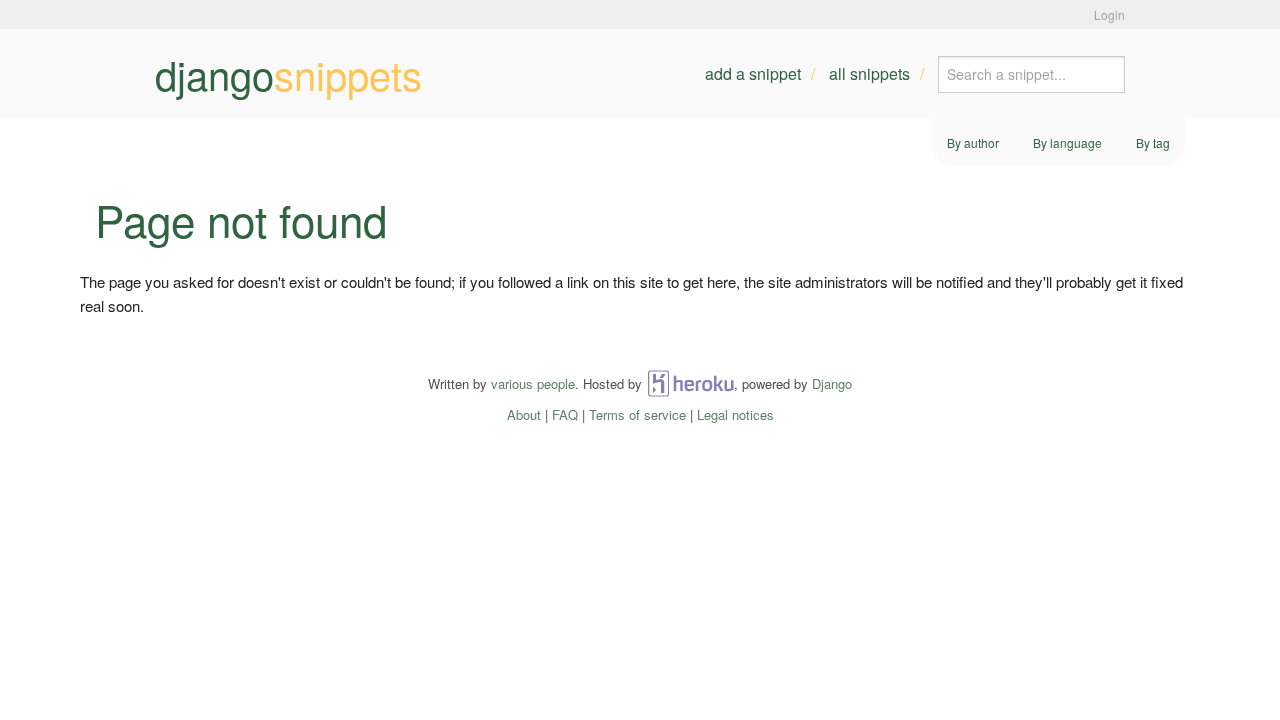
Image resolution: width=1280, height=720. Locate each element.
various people (533, 383)
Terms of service (637, 414)
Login (1109, 14)
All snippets (869, 73)
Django (832, 383)
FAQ (565, 414)
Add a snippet (753, 73)
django (288, 74)
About (524, 414)
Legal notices (735, 414)
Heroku (690, 383)
